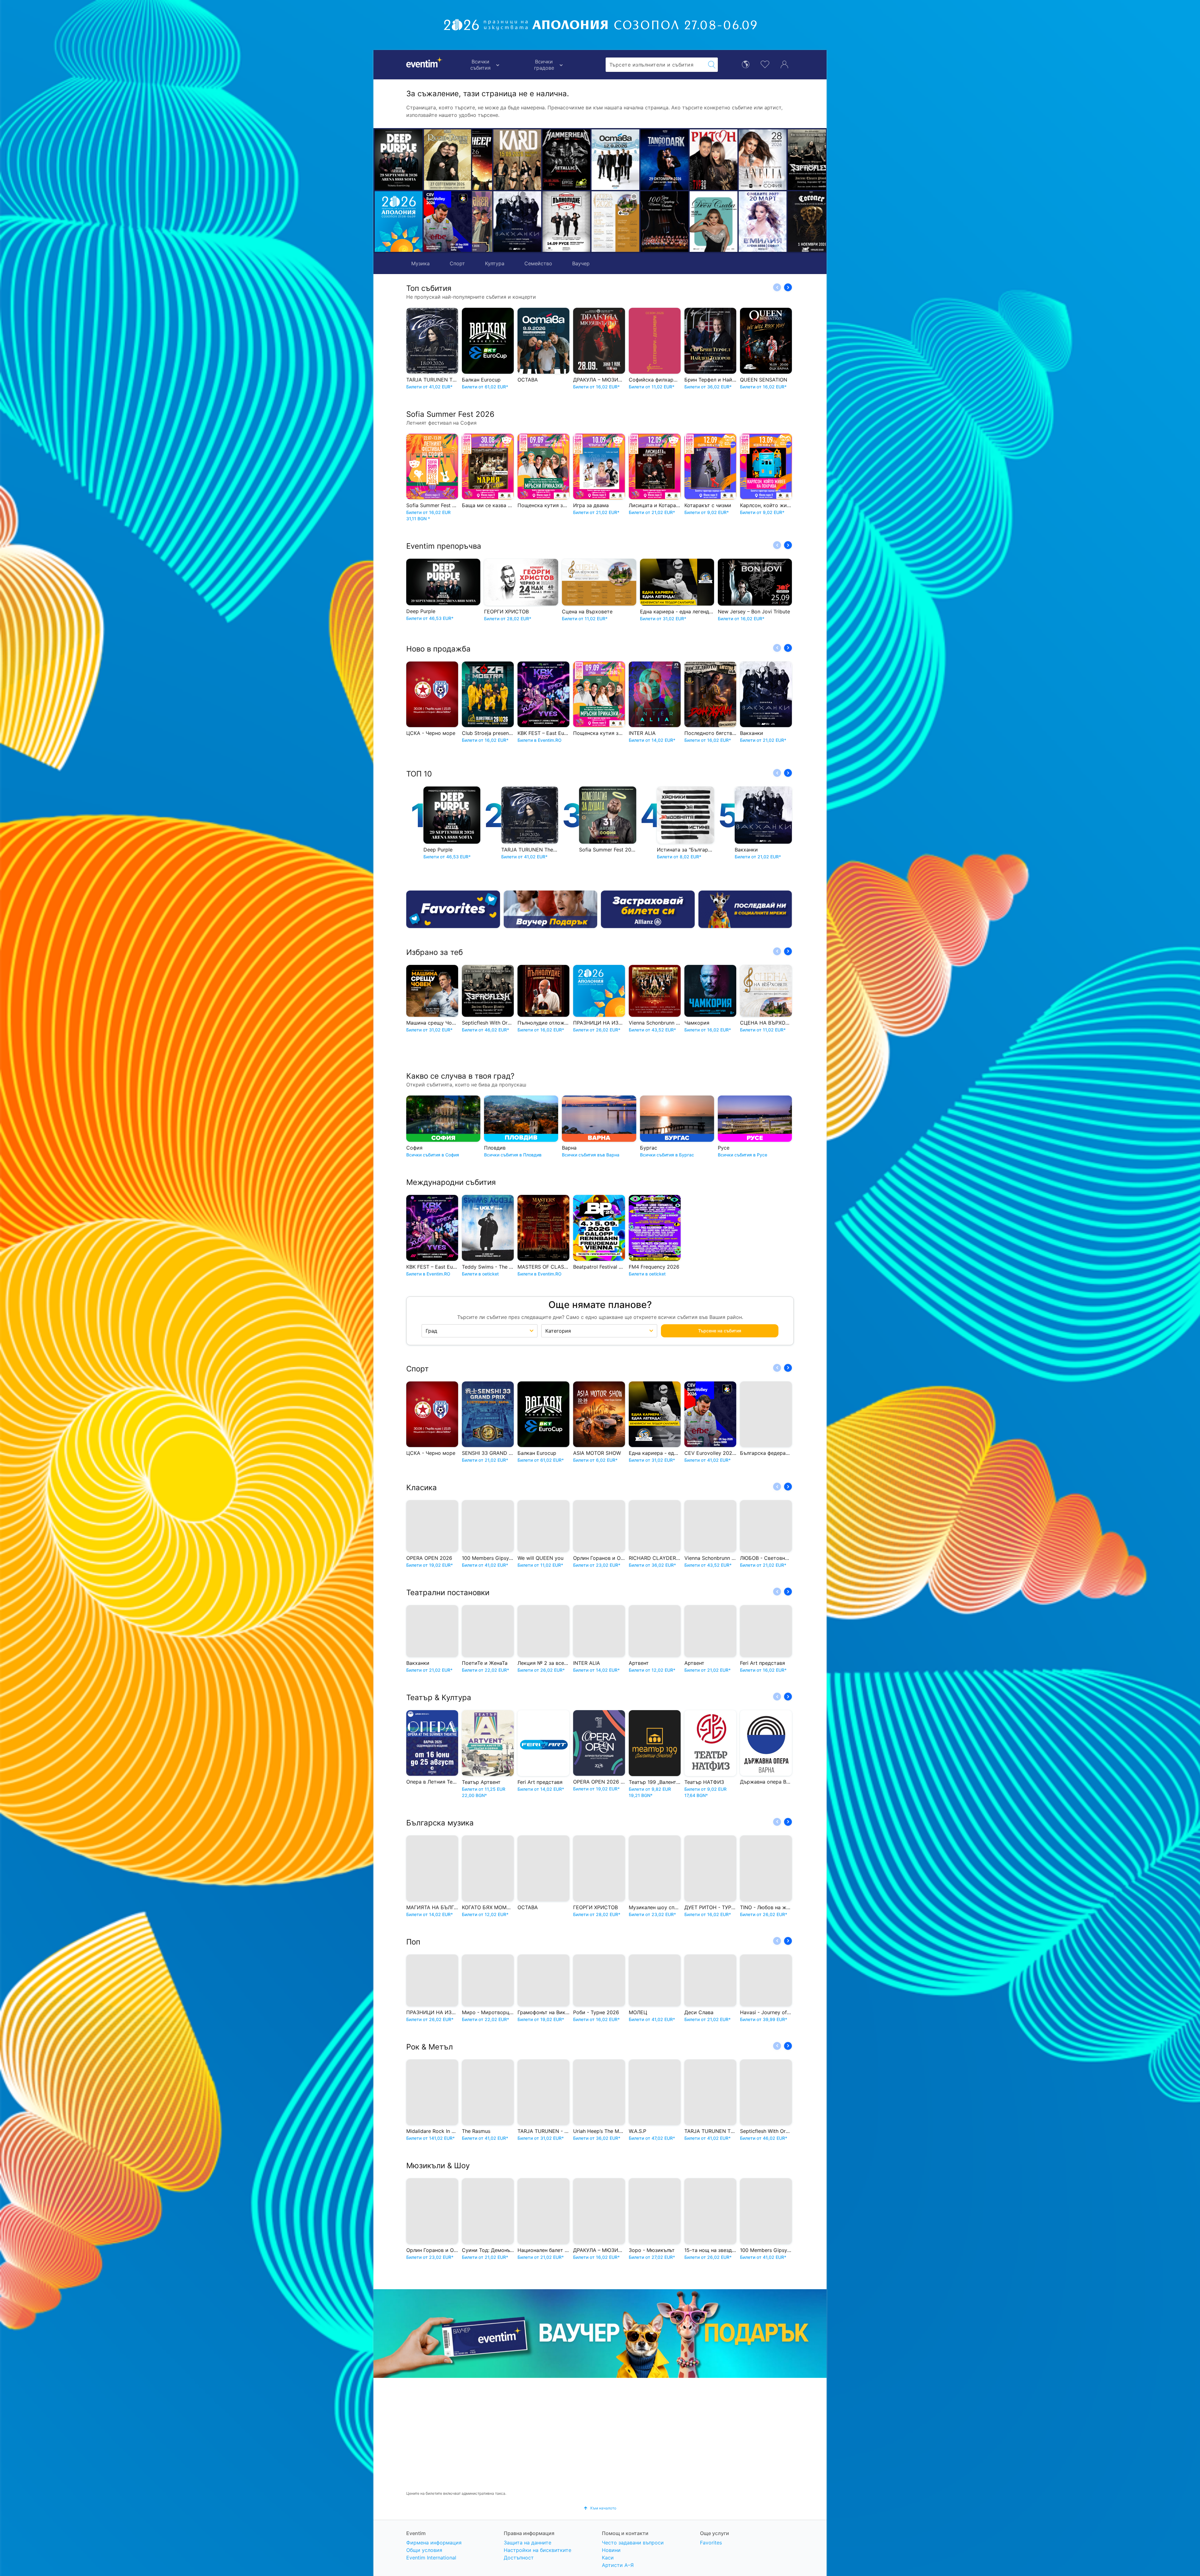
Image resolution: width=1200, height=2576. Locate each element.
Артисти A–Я (618, 2565)
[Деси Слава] (546, 222)
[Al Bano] (693, 160)
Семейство (538, 263)
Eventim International (431, 2558)
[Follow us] (745, 909)
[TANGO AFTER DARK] (497, 160)
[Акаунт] (784, 64)
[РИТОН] (546, 160)
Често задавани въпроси (633, 2543)
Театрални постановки (448, 1593)
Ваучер (581, 263)
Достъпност (519, 2558)
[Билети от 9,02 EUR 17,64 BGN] (399, 222)
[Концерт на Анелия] (595, 160)
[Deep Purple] (399, 160)
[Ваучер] (551, 909)
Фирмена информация (434, 2543)
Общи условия (424, 2550)
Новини (611, 2550)
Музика (420, 263)
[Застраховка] (648, 909)
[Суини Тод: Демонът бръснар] (791, 222)
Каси (608, 2558)
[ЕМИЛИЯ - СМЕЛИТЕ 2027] (595, 222)
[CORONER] (644, 222)
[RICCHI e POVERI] (448, 160)
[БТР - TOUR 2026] (693, 222)
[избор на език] (746, 64)
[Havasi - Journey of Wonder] (742, 222)
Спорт (457, 263)
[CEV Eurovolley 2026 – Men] (448, 222)
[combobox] (656, 65)
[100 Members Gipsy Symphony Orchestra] (497, 222)
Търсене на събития (720, 1331)
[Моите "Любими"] (765, 64)
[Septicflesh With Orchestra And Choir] (644, 160)
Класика (422, 1488)
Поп (413, 1942)
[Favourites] (453, 909)
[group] (600, 2334)
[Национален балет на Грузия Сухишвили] (791, 160)
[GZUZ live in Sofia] (742, 160)
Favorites (711, 2543)
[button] (480, 191)
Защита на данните (527, 2543)
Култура (495, 263)
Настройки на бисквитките (537, 2550)
